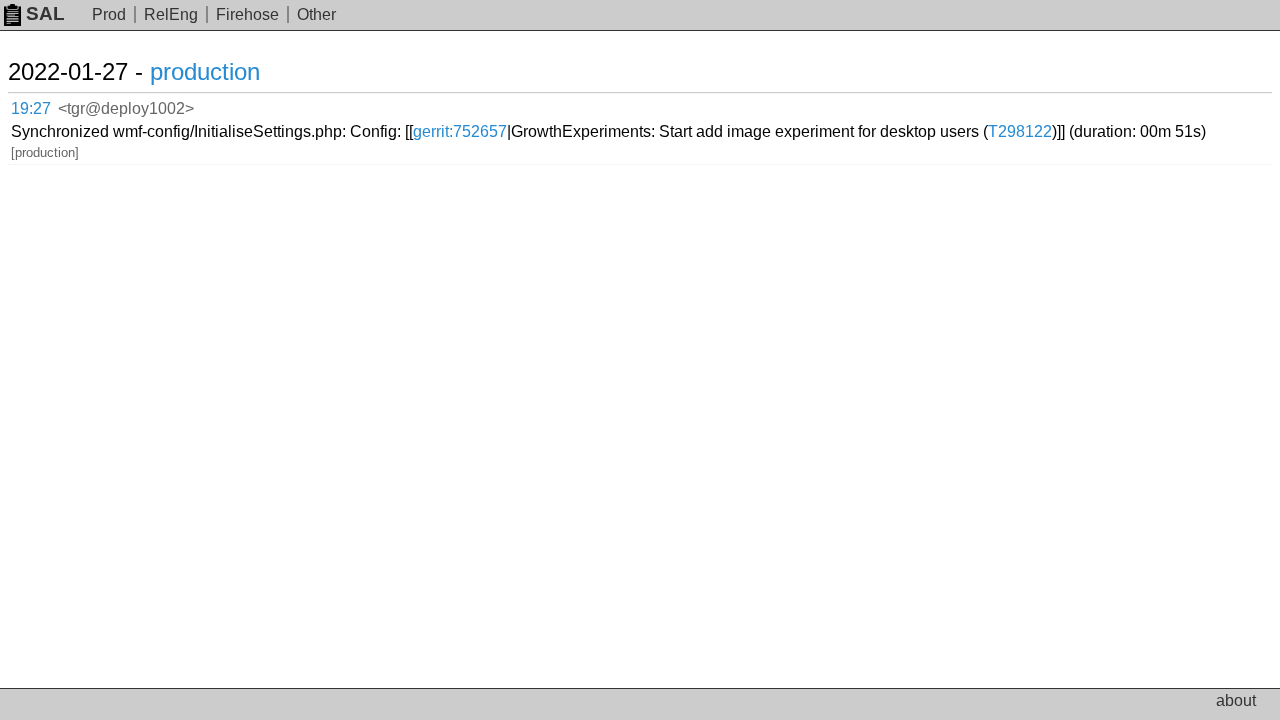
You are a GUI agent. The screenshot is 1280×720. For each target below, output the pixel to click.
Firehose (247, 14)
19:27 (31, 108)
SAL (45, 13)
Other (316, 14)
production (205, 71)
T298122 (1020, 131)
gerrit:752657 (460, 131)
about (1236, 700)
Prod (109, 14)
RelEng (171, 14)
